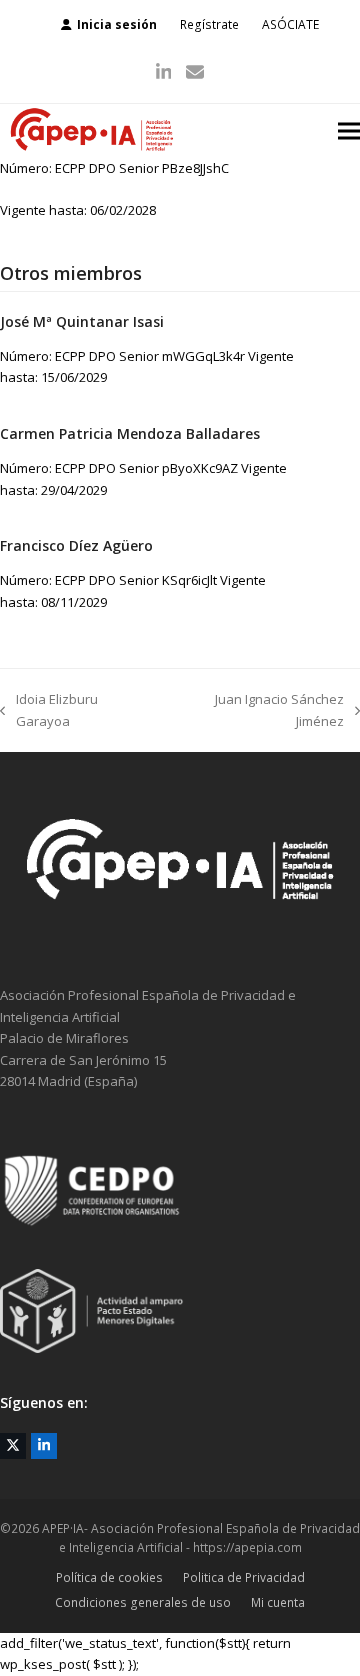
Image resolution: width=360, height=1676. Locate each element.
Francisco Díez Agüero (76, 545)
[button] (349, 131)
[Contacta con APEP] (180, 934)
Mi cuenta (278, 1602)
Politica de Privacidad (244, 1577)
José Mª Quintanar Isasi (82, 321)
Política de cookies (109, 1577)
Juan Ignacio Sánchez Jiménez (257, 711)
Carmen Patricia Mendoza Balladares (130, 433)
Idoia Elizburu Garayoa (49, 711)
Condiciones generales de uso (143, 1602)
